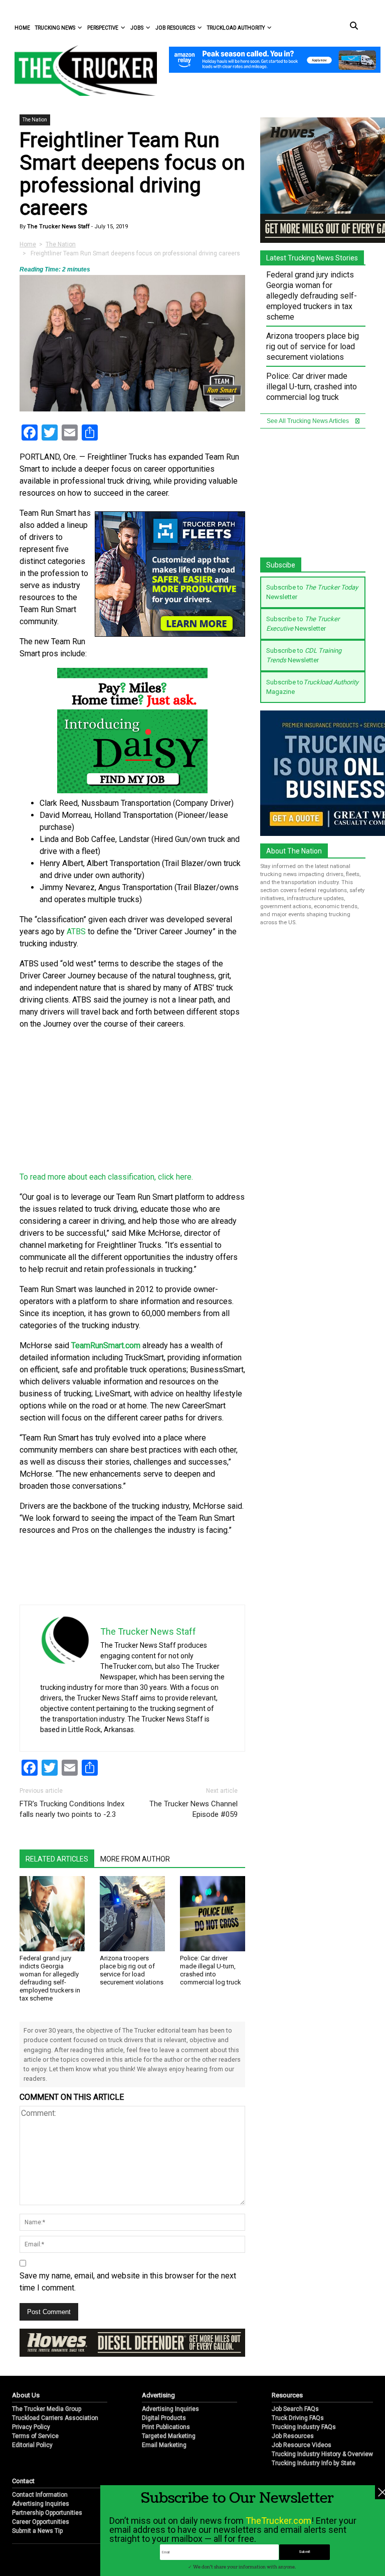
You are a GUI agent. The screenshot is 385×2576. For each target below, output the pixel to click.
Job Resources (175, 28)
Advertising (158, 2395)
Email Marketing (164, 2445)
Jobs (137, 28)
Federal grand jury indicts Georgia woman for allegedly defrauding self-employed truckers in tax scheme (50, 1978)
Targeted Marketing (169, 2436)
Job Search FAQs (295, 2409)
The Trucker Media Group (47, 2409)
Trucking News (55, 28)
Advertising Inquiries (170, 2409)
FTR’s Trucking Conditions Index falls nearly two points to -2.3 (72, 1809)
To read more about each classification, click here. (107, 1177)
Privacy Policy (31, 2427)
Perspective (103, 28)
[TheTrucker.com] (81, 70)
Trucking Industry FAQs (304, 2427)
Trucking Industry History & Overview (322, 2454)
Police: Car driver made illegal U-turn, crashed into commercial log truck (211, 1970)
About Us (26, 2395)
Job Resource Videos (302, 2445)
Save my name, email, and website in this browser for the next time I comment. (128, 2282)
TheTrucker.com (278, 2521)
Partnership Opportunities (47, 2513)
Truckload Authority (236, 28)
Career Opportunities (41, 2522)
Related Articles (57, 1859)
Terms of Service (35, 2436)
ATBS (76, 932)
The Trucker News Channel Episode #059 (194, 1809)
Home (22, 28)
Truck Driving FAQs (298, 2418)
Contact (23, 2481)
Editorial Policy (32, 2445)
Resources (287, 2395)
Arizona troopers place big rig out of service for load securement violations (132, 1970)
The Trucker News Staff (58, 227)
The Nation (35, 120)
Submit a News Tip (37, 2531)
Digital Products (164, 2418)
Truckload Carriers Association (55, 2418)
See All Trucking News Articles (309, 421)
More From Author (135, 1859)
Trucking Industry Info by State (314, 2463)
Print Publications (166, 2427)
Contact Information (40, 2495)
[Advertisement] (132, 1101)
